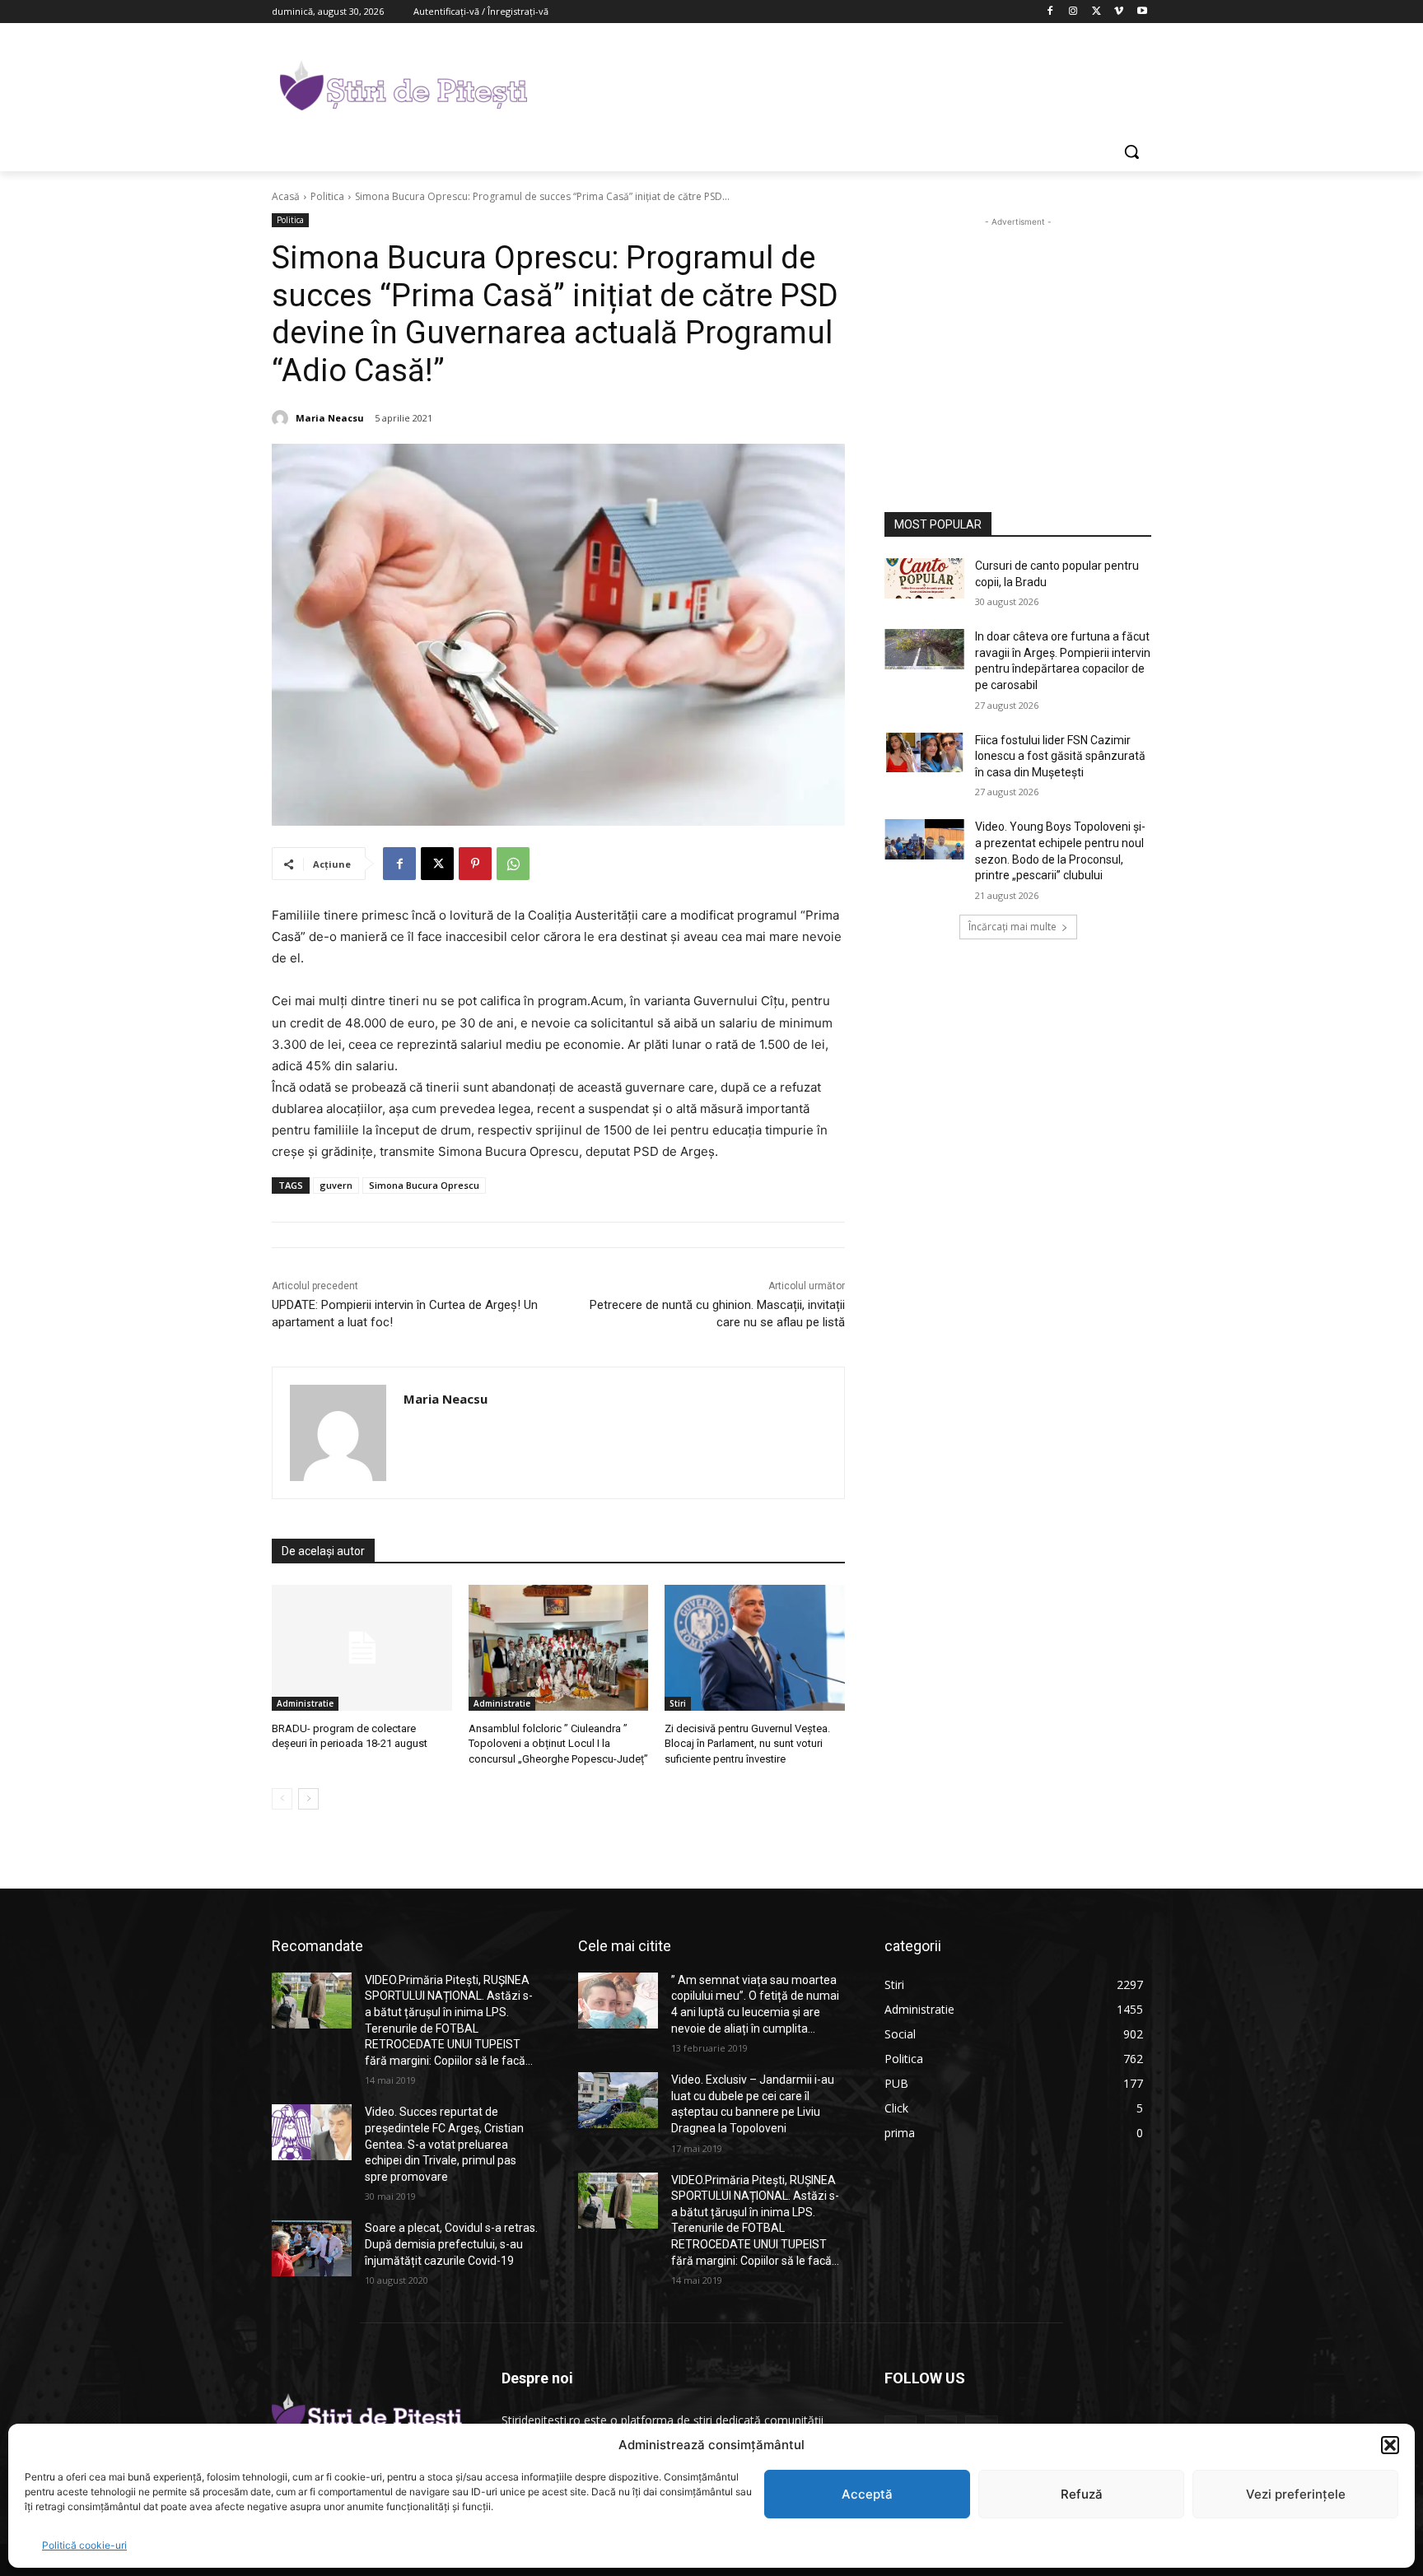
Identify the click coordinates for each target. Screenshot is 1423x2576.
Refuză (1082, 2494)
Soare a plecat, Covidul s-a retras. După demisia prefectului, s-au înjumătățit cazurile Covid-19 (451, 2244)
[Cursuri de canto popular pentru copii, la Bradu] (924, 578)
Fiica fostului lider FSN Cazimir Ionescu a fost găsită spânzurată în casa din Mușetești (1060, 756)
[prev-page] (282, 1799)
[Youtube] (1142, 12)
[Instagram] (1073, 12)
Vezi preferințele (1296, 2494)
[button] (1390, 2445)
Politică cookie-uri (84, 2545)
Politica (327, 196)
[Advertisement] (835, 83)
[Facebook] (1050, 12)
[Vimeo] (1119, 12)
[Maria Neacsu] (282, 418)
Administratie (305, 1703)
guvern (336, 1185)
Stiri (678, 1703)
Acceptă (867, 2494)
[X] (1096, 12)
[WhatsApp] (513, 864)
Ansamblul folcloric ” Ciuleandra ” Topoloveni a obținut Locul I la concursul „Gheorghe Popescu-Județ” (558, 1743)
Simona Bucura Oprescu (424, 1185)
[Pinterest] (475, 864)
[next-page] (308, 1799)
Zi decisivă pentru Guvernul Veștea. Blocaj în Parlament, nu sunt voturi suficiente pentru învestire (747, 1743)
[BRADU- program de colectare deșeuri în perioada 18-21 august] (362, 1648)
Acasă (286, 196)
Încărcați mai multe (1012, 927)
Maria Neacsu (330, 418)
